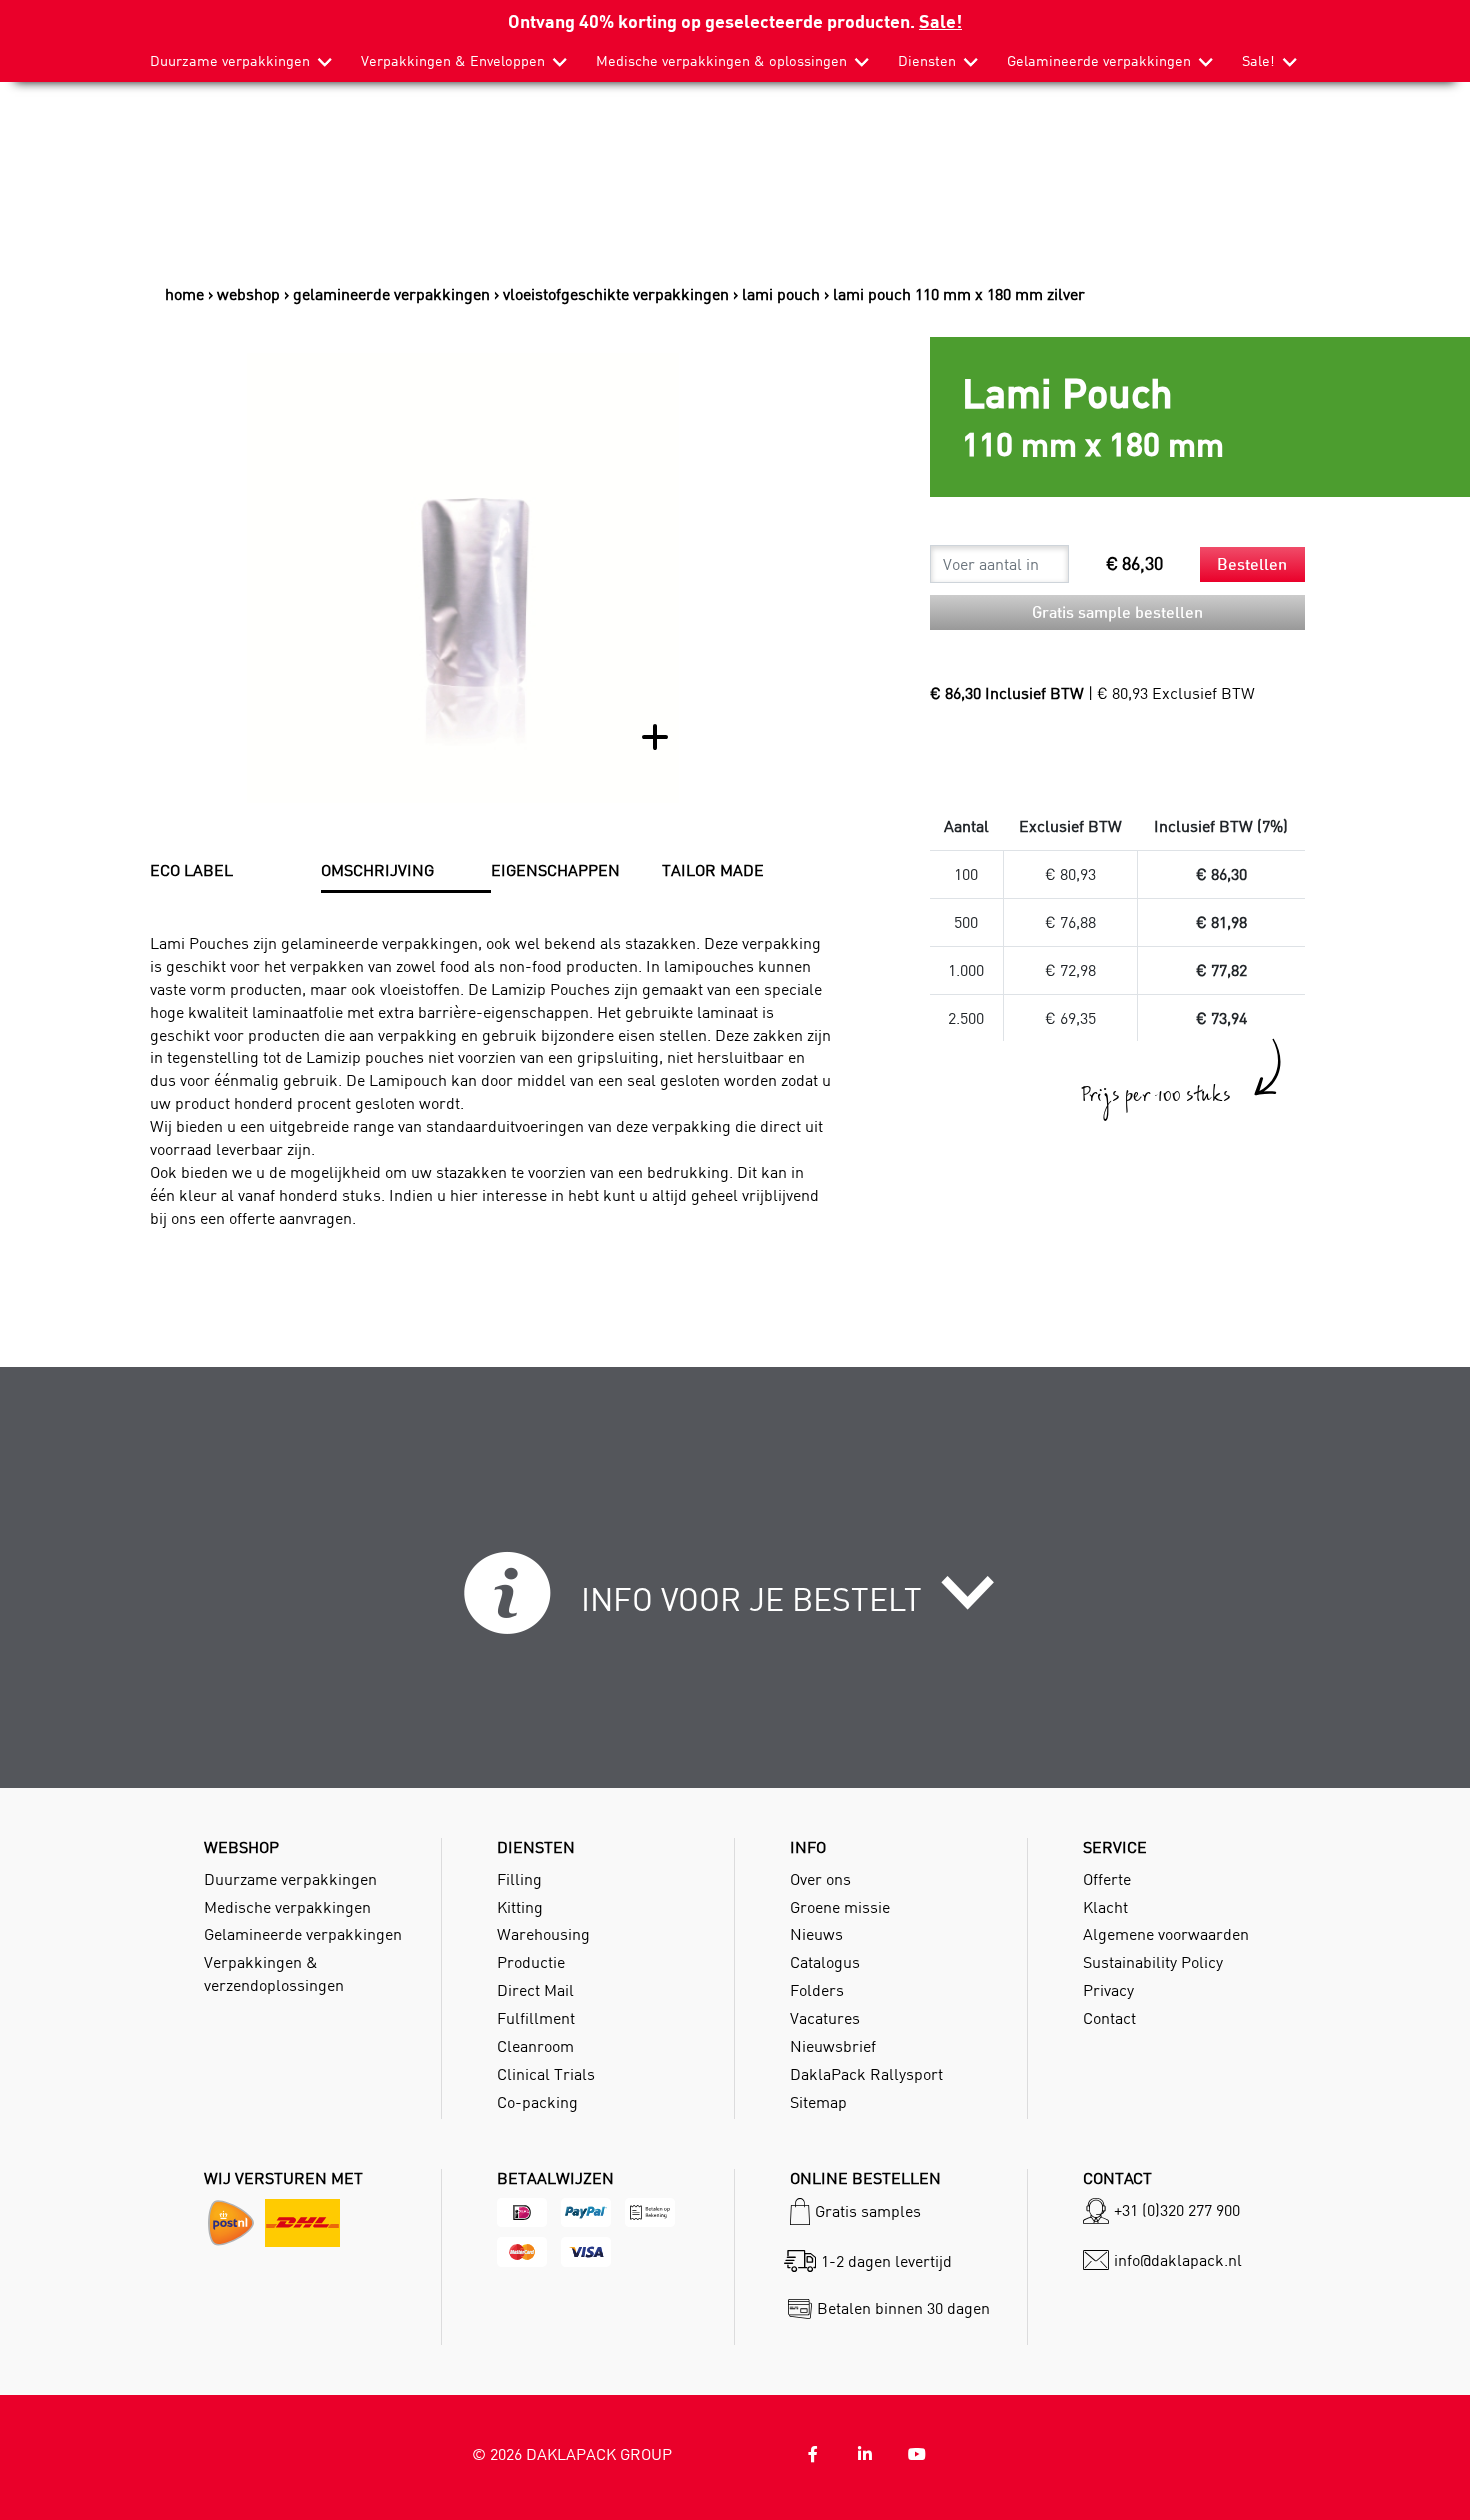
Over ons (820, 1879)
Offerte (1107, 1879)
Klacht (1105, 1907)
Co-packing (537, 2102)
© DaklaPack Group (572, 2454)
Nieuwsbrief (833, 2046)
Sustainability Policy (1153, 1962)
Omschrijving (377, 870)
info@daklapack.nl (1178, 2260)
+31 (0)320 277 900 (1177, 2210)
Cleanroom (535, 2046)
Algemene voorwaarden (1166, 1934)
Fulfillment (536, 2018)
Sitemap (818, 2102)
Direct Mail (535, 1990)
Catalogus (825, 1962)
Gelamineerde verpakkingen (1099, 61)
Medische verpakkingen (287, 1907)
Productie (531, 1962)
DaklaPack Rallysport (866, 2074)
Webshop (248, 294)
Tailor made (713, 870)
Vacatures (825, 2018)
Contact (1109, 2018)
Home (184, 294)
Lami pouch (781, 294)
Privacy (1108, 1990)
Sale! (940, 20)
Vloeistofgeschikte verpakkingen (616, 294)
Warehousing (543, 1934)
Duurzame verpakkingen (230, 61)
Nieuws (816, 1934)
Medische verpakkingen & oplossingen (721, 61)
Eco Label (191, 870)
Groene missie (840, 1907)
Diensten (927, 61)
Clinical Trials (546, 2074)
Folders (817, 1990)
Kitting (520, 1907)
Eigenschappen (555, 870)
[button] (735, 1605)
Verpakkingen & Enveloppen (453, 61)
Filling (519, 1879)
